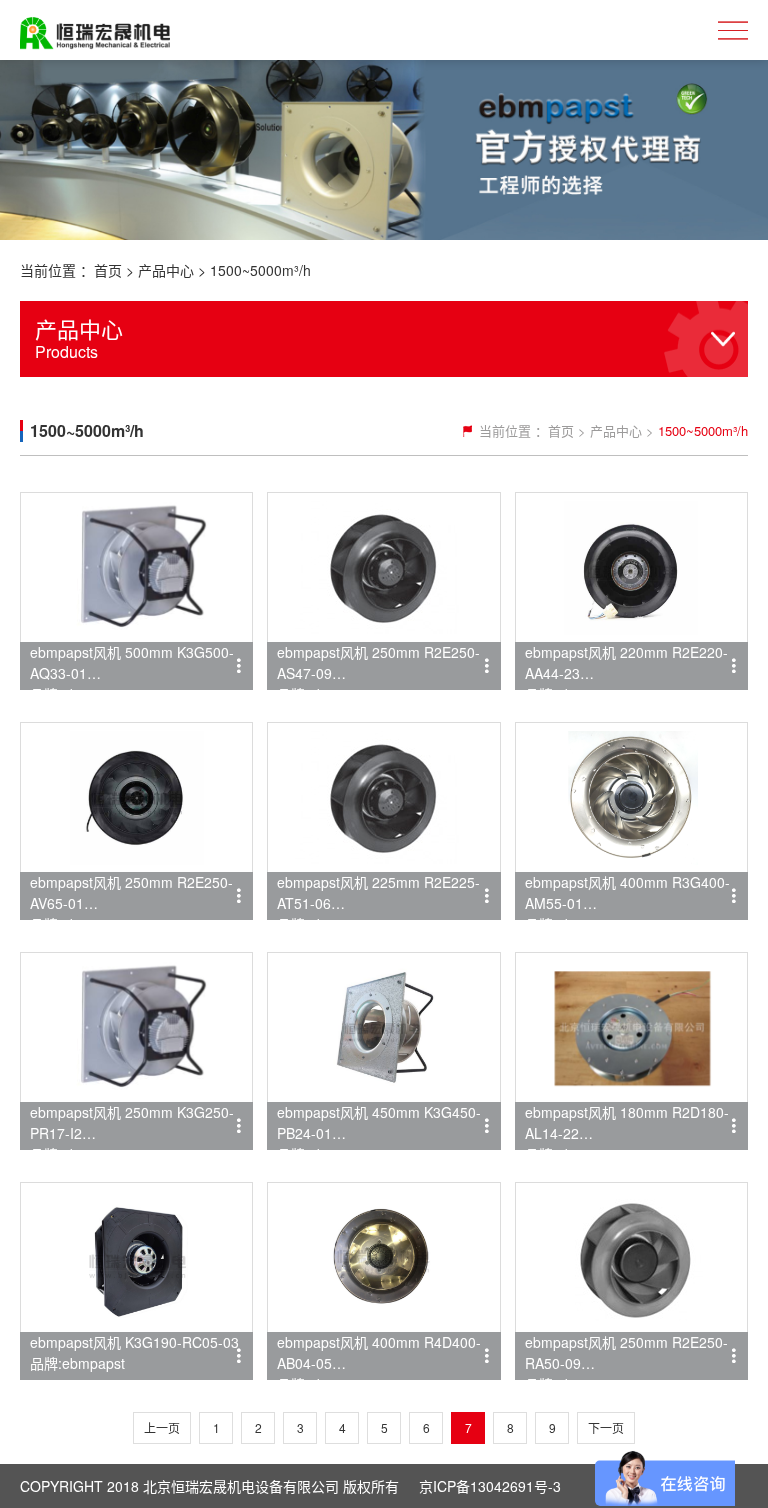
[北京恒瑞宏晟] (95, 30)
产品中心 (166, 270)
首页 (108, 270)
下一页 (606, 1427)
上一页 (162, 1427)
